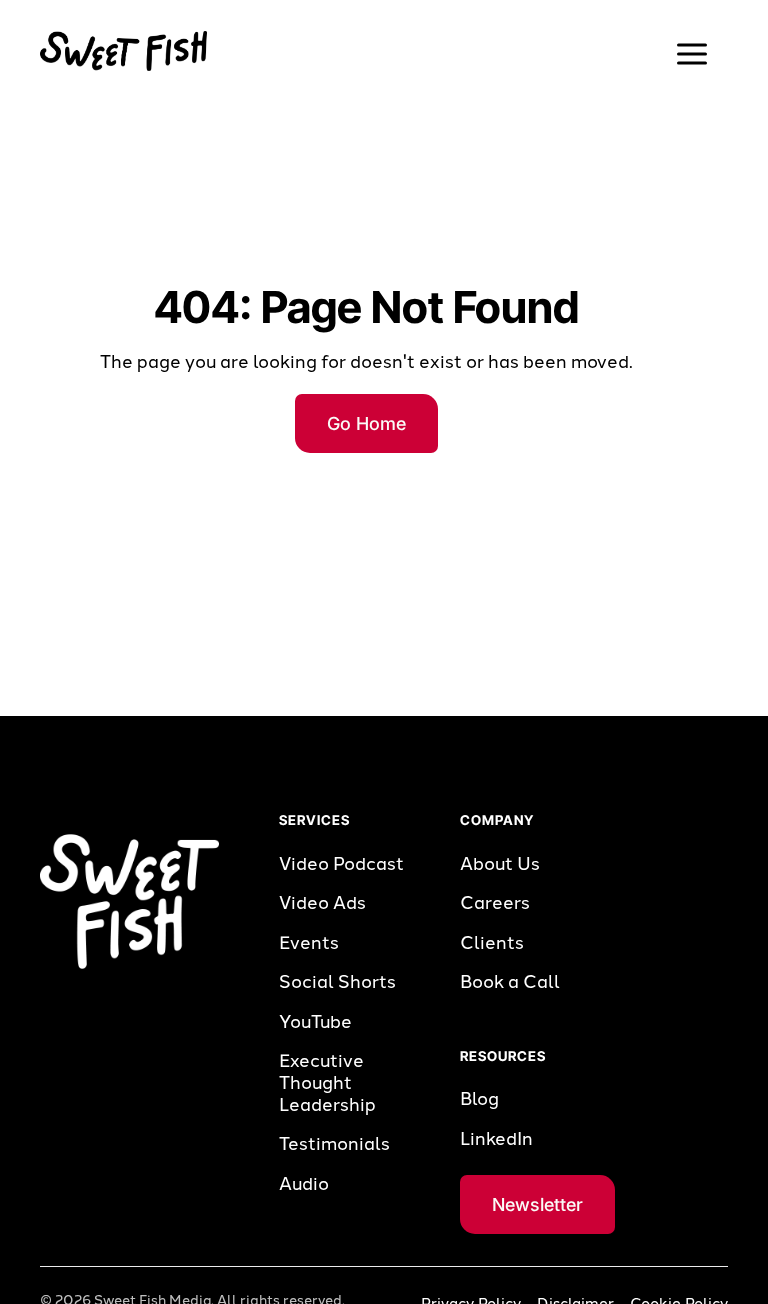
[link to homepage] (123, 51)
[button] (692, 53)
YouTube (315, 1022)
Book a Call (510, 982)
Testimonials (334, 1144)
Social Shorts (337, 982)
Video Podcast (341, 864)
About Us (500, 864)
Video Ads (322, 903)
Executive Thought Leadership (327, 1083)
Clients (492, 943)
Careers (495, 903)
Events (309, 943)
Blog (479, 1099)
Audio (304, 1184)
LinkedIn (496, 1139)
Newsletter (537, 1204)
